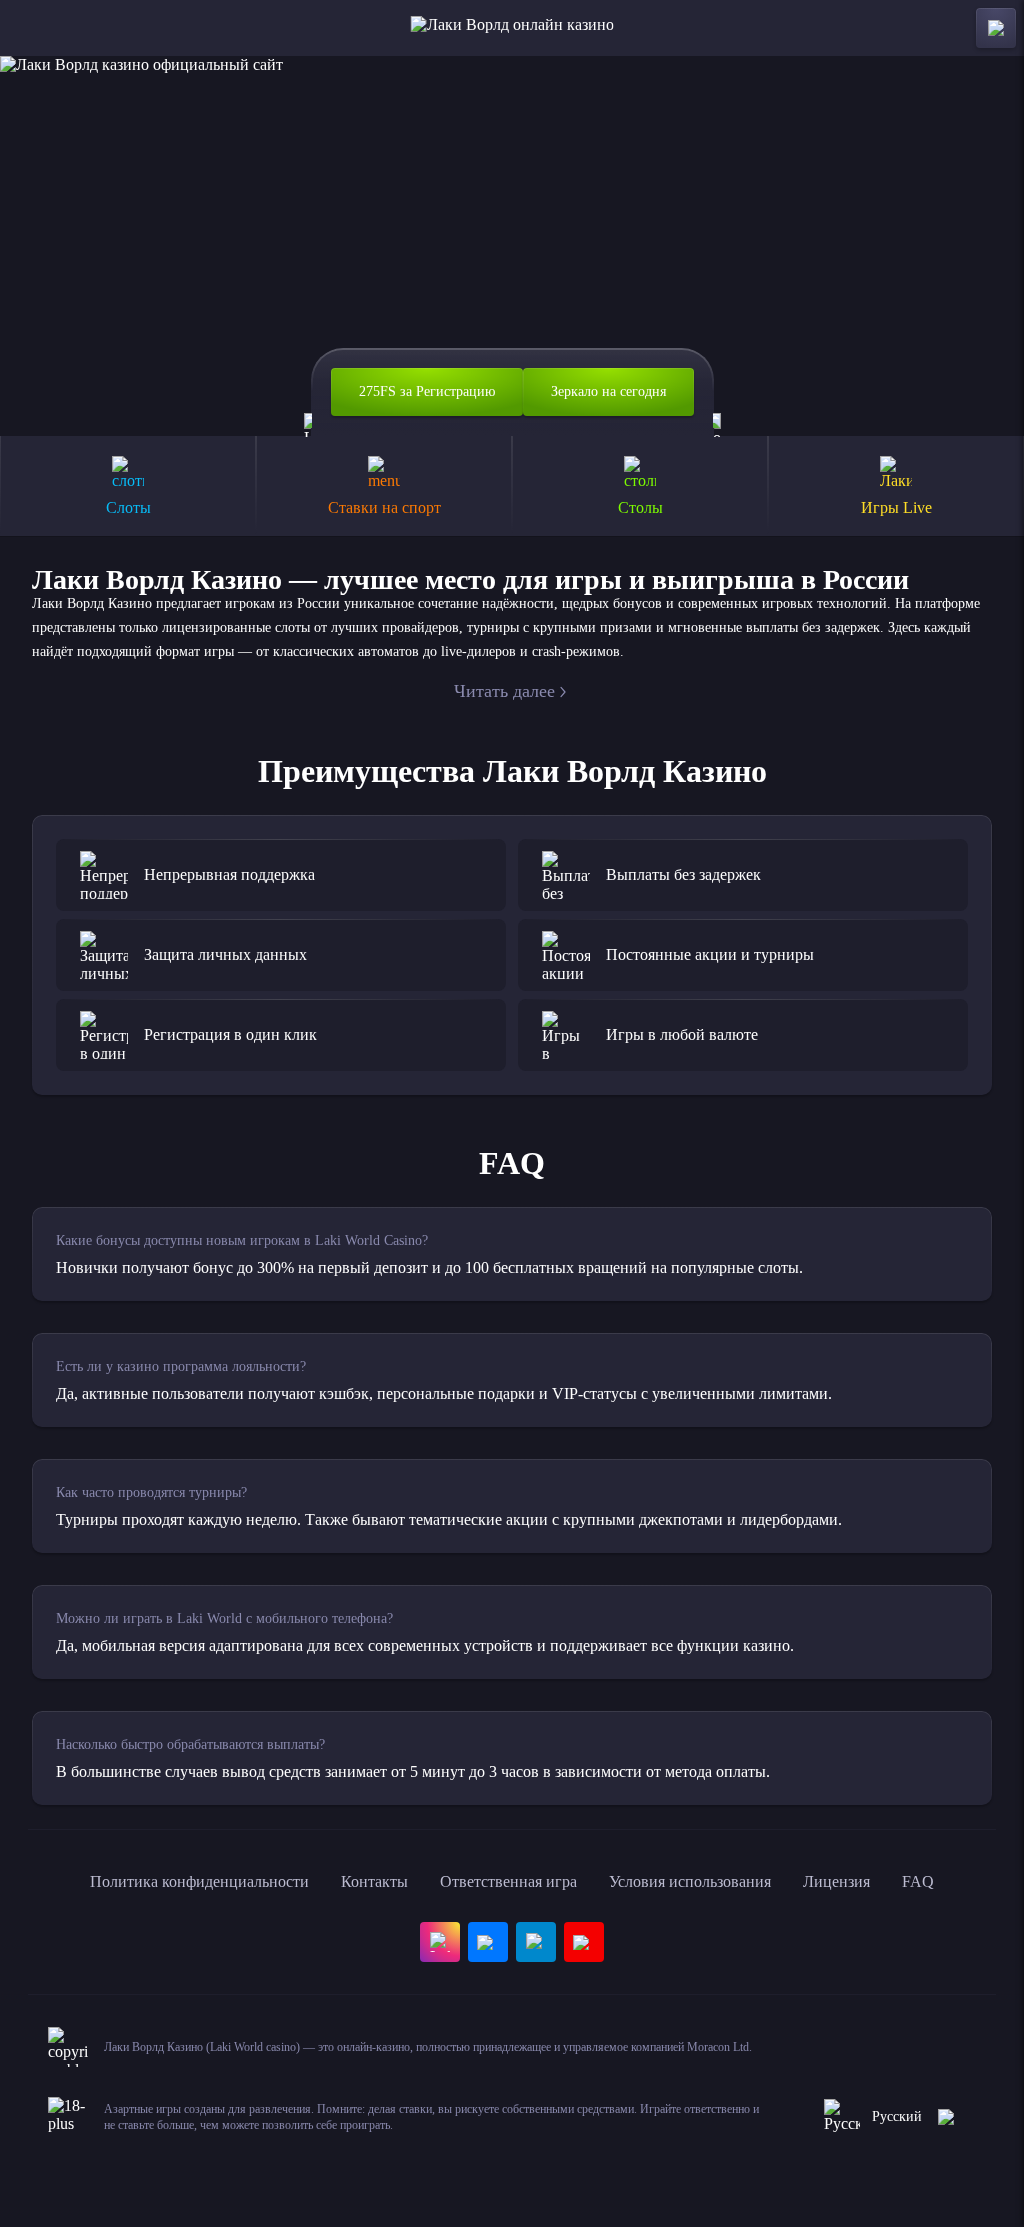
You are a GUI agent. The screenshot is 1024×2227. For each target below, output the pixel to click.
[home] (512, 28)
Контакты (374, 1881)
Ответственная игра (508, 1881)
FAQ (918, 1881)
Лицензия (836, 1881)
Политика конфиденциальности (199, 1881)
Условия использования (690, 1881)
